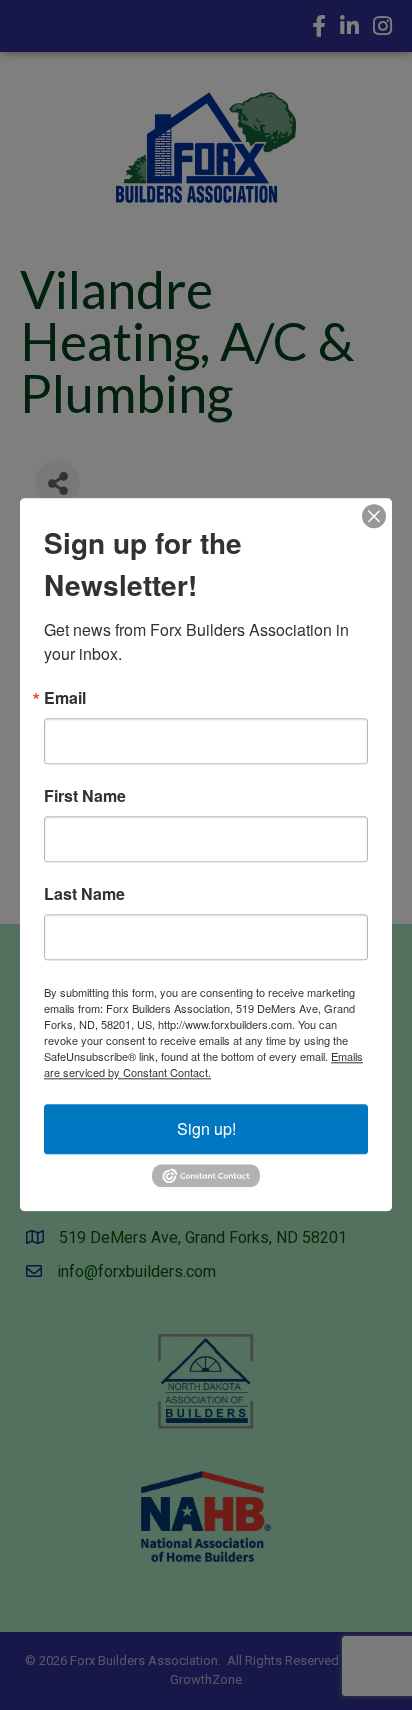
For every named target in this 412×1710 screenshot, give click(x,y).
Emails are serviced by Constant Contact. (203, 1064)
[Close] (374, 516)
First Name (85, 796)
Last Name (84, 894)
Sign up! (206, 1128)
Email (65, 698)
